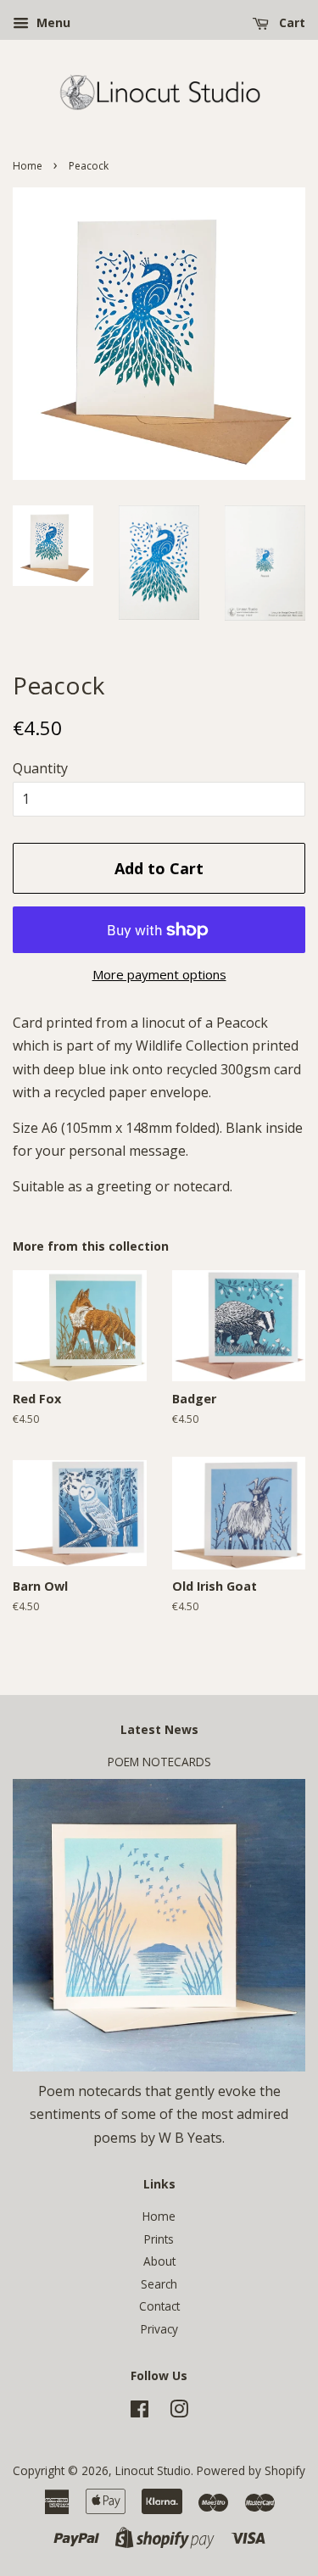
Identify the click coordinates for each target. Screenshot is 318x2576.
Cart (290, 22)
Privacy (159, 2329)
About (159, 2261)
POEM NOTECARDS (159, 1762)
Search (159, 2284)
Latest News (159, 1729)
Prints (159, 2239)
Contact (159, 2306)
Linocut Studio (153, 2470)
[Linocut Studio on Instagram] (179, 2412)
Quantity (40, 768)
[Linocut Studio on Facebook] (139, 2412)
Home (28, 166)
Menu (52, 22)
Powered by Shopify (251, 2470)
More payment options (159, 974)
